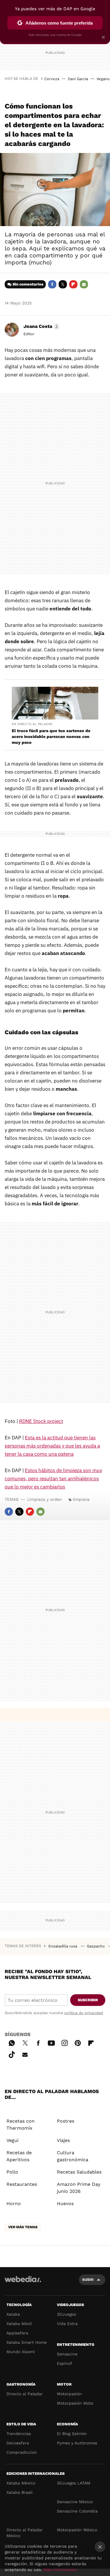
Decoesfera (18, 2443)
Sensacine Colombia (77, 2511)
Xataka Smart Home (27, 2342)
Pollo (12, 2172)
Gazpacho (96, 1946)
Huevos (65, 2204)
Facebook (52, 284)
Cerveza (52, 79)
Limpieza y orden (45, 1499)
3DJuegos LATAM (74, 2483)
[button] (41, 326)
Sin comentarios (28, 284)
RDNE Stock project (41, 1421)
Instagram (65, 2042)
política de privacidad (84, 2013)
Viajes (63, 2140)
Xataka (13, 2314)
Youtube (51, 2042)
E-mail (84, 284)
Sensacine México (75, 2502)
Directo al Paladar (25, 2394)
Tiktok (12, 2054)
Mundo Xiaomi (21, 2352)
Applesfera (17, 2333)
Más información (60, 2570)
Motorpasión (69, 2394)
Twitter (63, 284)
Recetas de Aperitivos (19, 2156)
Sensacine (67, 2354)
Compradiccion (22, 2452)
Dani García (78, 79)
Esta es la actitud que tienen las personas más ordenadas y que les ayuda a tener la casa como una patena (52, 1446)
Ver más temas (23, 2227)
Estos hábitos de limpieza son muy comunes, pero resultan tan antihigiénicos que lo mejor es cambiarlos (53, 1479)
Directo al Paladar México (25, 2533)
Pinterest (78, 2042)
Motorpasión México (77, 2530)
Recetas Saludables (79, 2172)
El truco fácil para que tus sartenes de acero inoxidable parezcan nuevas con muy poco (51, 737)
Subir (88, 2280)
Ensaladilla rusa (63, 1946)
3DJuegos (66, 2314)
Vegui (12, 2140)
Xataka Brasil (20, 2492)
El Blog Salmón (72, 2434)
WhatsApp (12, 2042)
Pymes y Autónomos (77, 2443)
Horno (14, 2204)
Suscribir (88, 2000)
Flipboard (73, 284)
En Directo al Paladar (32, 724)
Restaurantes (22, 2184)
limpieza (81, 1499)
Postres (66, 2121)
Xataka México (21, 2483)
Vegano (103, 79)
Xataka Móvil (19, 2324)
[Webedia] (23, 2283)
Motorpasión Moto (75, 2403)
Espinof (65, 2363)
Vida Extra (67, 2324)
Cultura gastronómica (73, 2156)
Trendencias (19, 2434)
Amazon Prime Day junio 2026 (79, 2188)
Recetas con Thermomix (21, 2125)
